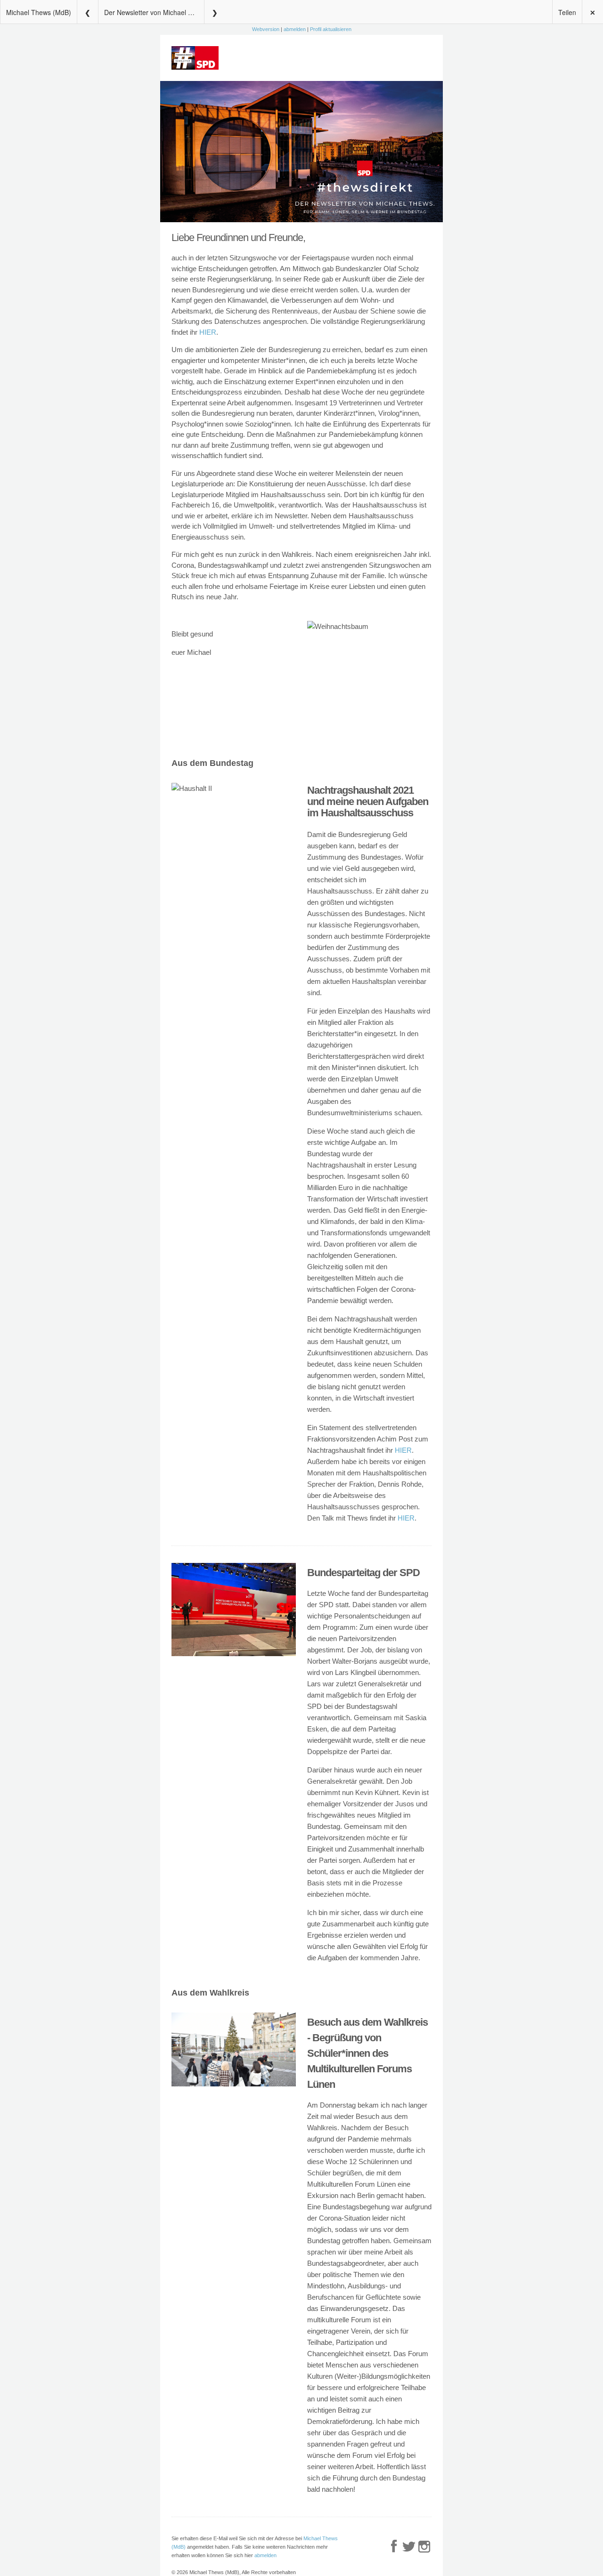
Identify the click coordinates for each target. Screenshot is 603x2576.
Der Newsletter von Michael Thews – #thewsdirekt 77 (154, 12)
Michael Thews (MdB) (39, 12)
